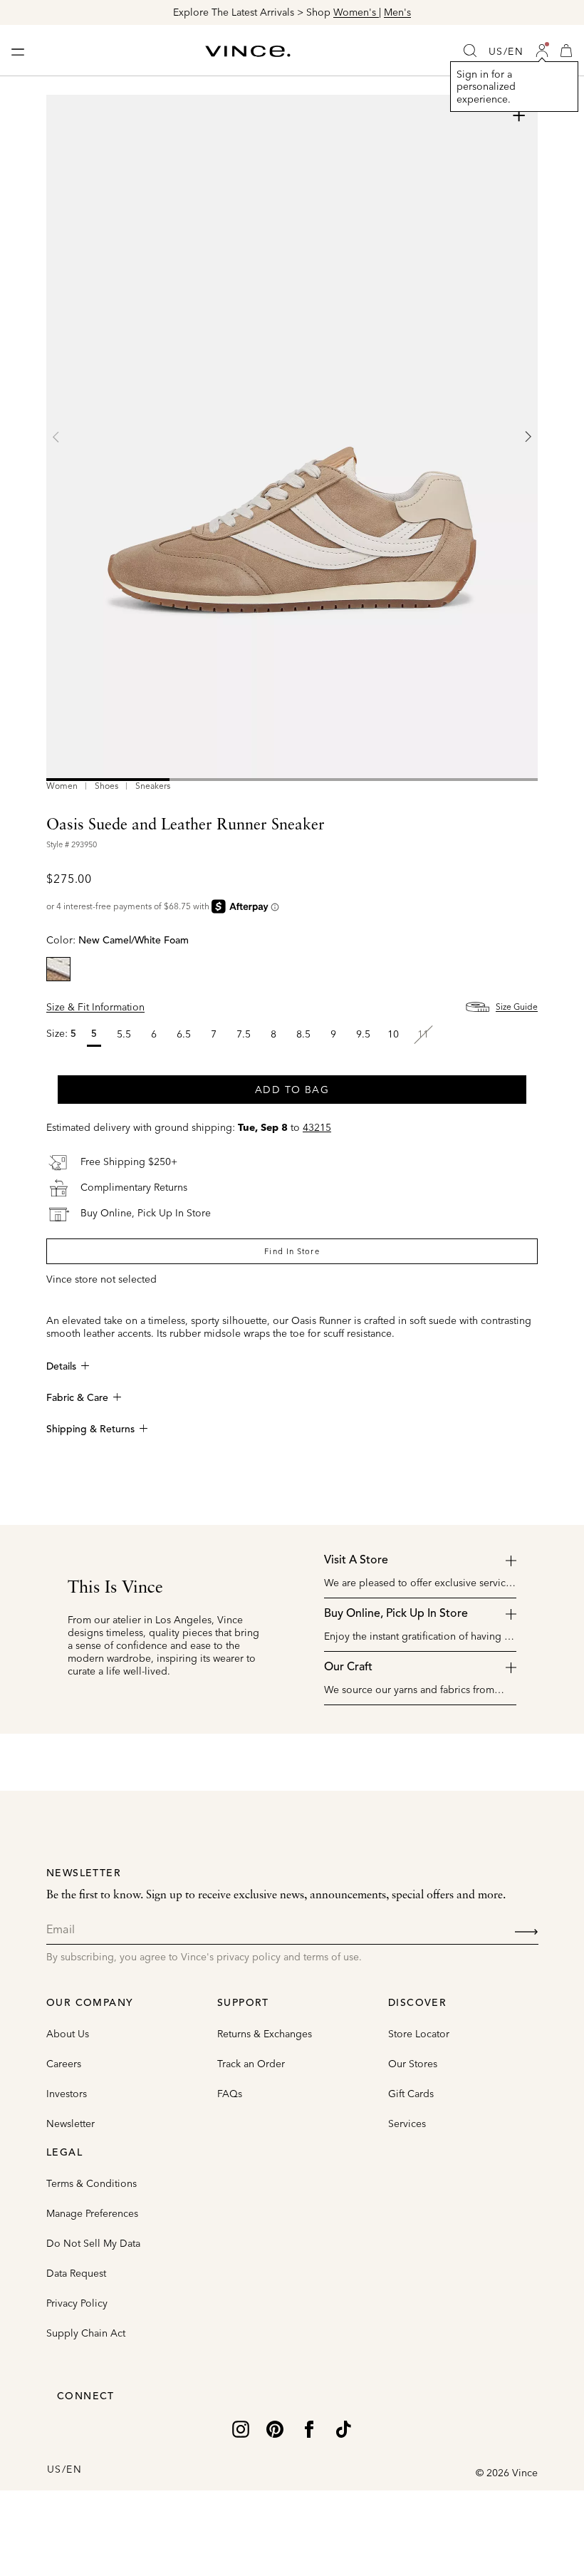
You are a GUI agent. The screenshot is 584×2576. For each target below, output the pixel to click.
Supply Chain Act (86, 2333)
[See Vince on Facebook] (309, 2428)
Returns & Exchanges (265, 2034)
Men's (397, 12)
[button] (542, 51)
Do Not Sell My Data (93, 2243)
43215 (317, 1127)
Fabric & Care (77, 1398)
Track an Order (251, 2064)
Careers (64, 2064)
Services (407, 2124)
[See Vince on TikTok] (343, 2428)
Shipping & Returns (90, 1429)
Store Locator (419, 2034)
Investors (67, 2094)
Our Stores (413, 2064)
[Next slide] (528, 437)
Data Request (76, 2273)
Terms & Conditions (92, 2183)
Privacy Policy (77, 2303)
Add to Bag (292, 1090)
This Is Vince (115, 1588)
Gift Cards (411, 2094)
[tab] (108, 780)
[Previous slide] (56, 437)
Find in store (292, 1251)
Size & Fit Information (95, 1007)
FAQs (230, 2094)
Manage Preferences (92, 2213)
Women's (356, 12)
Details (61, 1367)
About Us (68, 2034)
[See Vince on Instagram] (241, 2428)
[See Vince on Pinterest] (275, 2428)
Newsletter (71, 2124)
